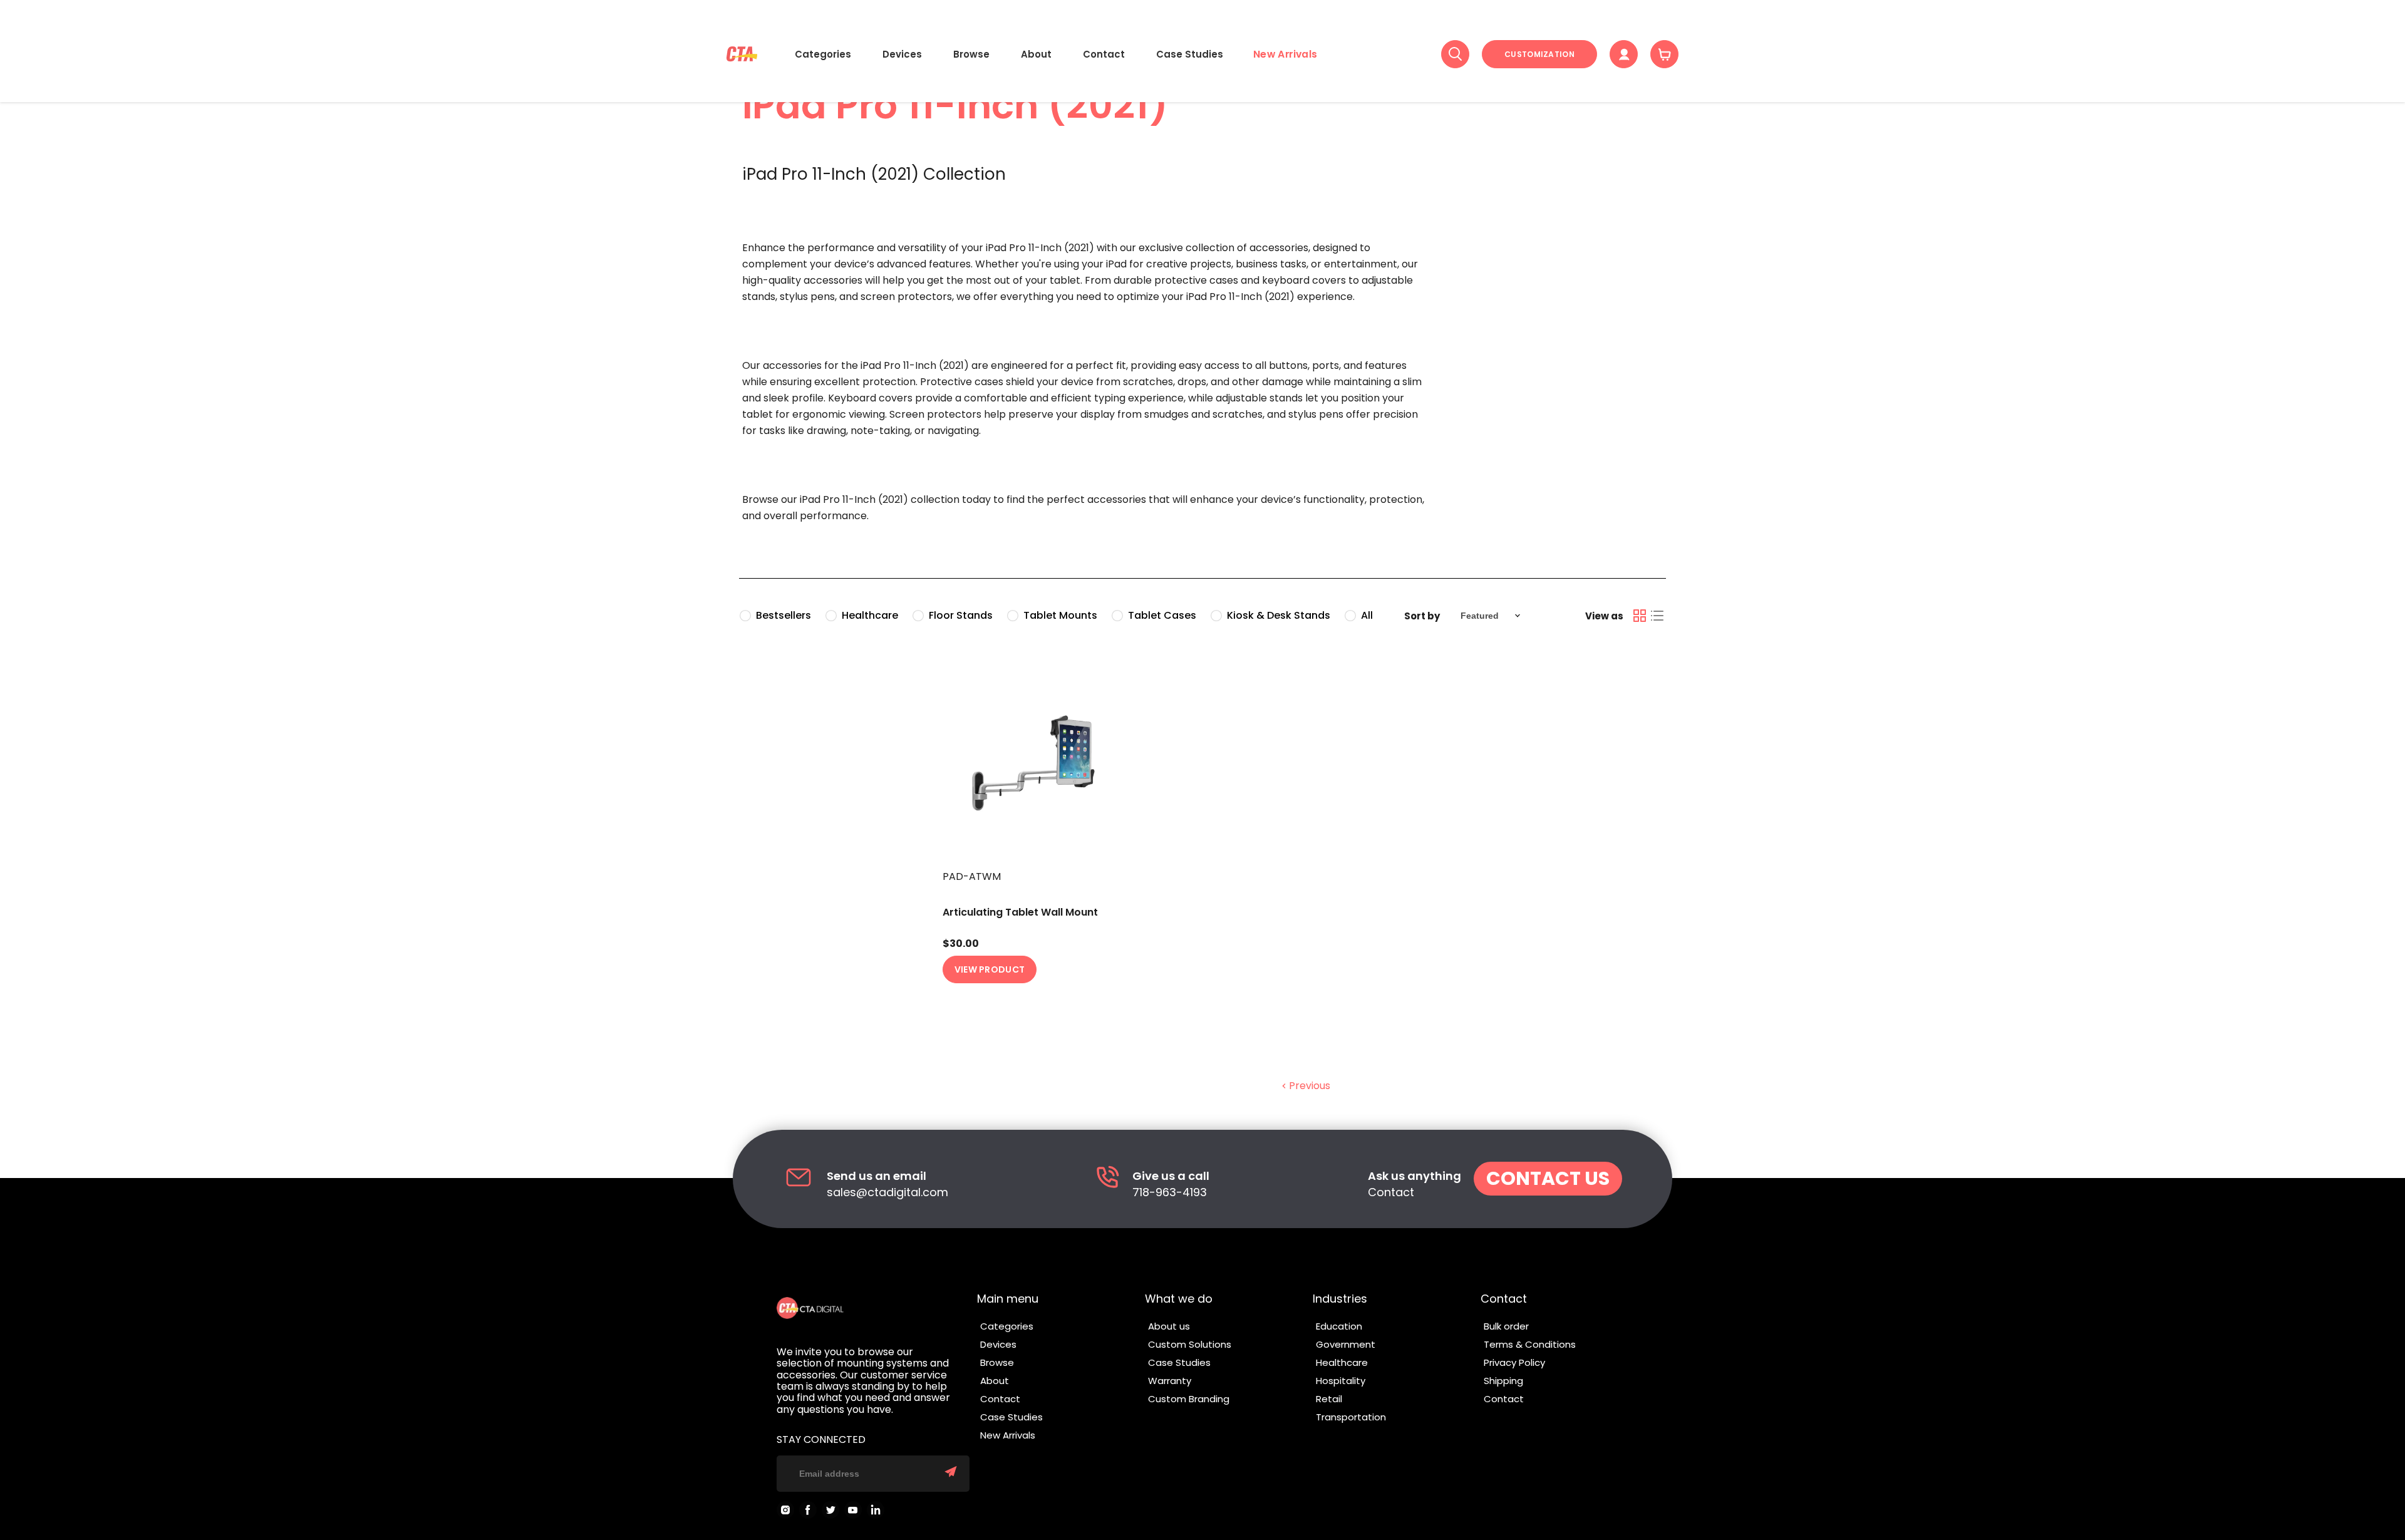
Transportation (1351, 1417)
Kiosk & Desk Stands (1279, 615)
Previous (1308, 1086)
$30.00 (961, 944)
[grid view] (1640, 616)
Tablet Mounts (1060, 615)
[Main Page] (742, 54)
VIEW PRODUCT (990, 969)
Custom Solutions (1190, 1344)
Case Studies (1190, 54)
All (1367, 615)
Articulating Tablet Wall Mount (1020, 912)
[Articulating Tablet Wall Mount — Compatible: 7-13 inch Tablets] (1044, 762)
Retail (1329, 1399)
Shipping (1503, 1381)
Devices (902, 54)
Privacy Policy (1514, 1362)
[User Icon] (1624, 54)
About (1036, 54)
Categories (823, 54)
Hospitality (1341, 1381)
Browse (971, 54)
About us (1169, 1326)
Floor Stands (961, 615)
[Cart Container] (1664, 54)
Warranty (1170, 1381)
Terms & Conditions (1530, 1344)
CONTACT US (1548, 1178)
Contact (1104, 54)
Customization (1539, 54)
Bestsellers (784, 615)
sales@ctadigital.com (887, 1193)
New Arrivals (1285, 54)
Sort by (1422, 616)
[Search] (1455, 54)
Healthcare (870, 615)
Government (1346, 1344)
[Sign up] (951, 1473)
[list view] (1657, 616)
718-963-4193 (1170, 1193)
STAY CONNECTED (821, 1440)
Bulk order (1506, 1326)
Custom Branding (1189, 1399)
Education (1339, 1326)
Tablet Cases (1162, 615)
